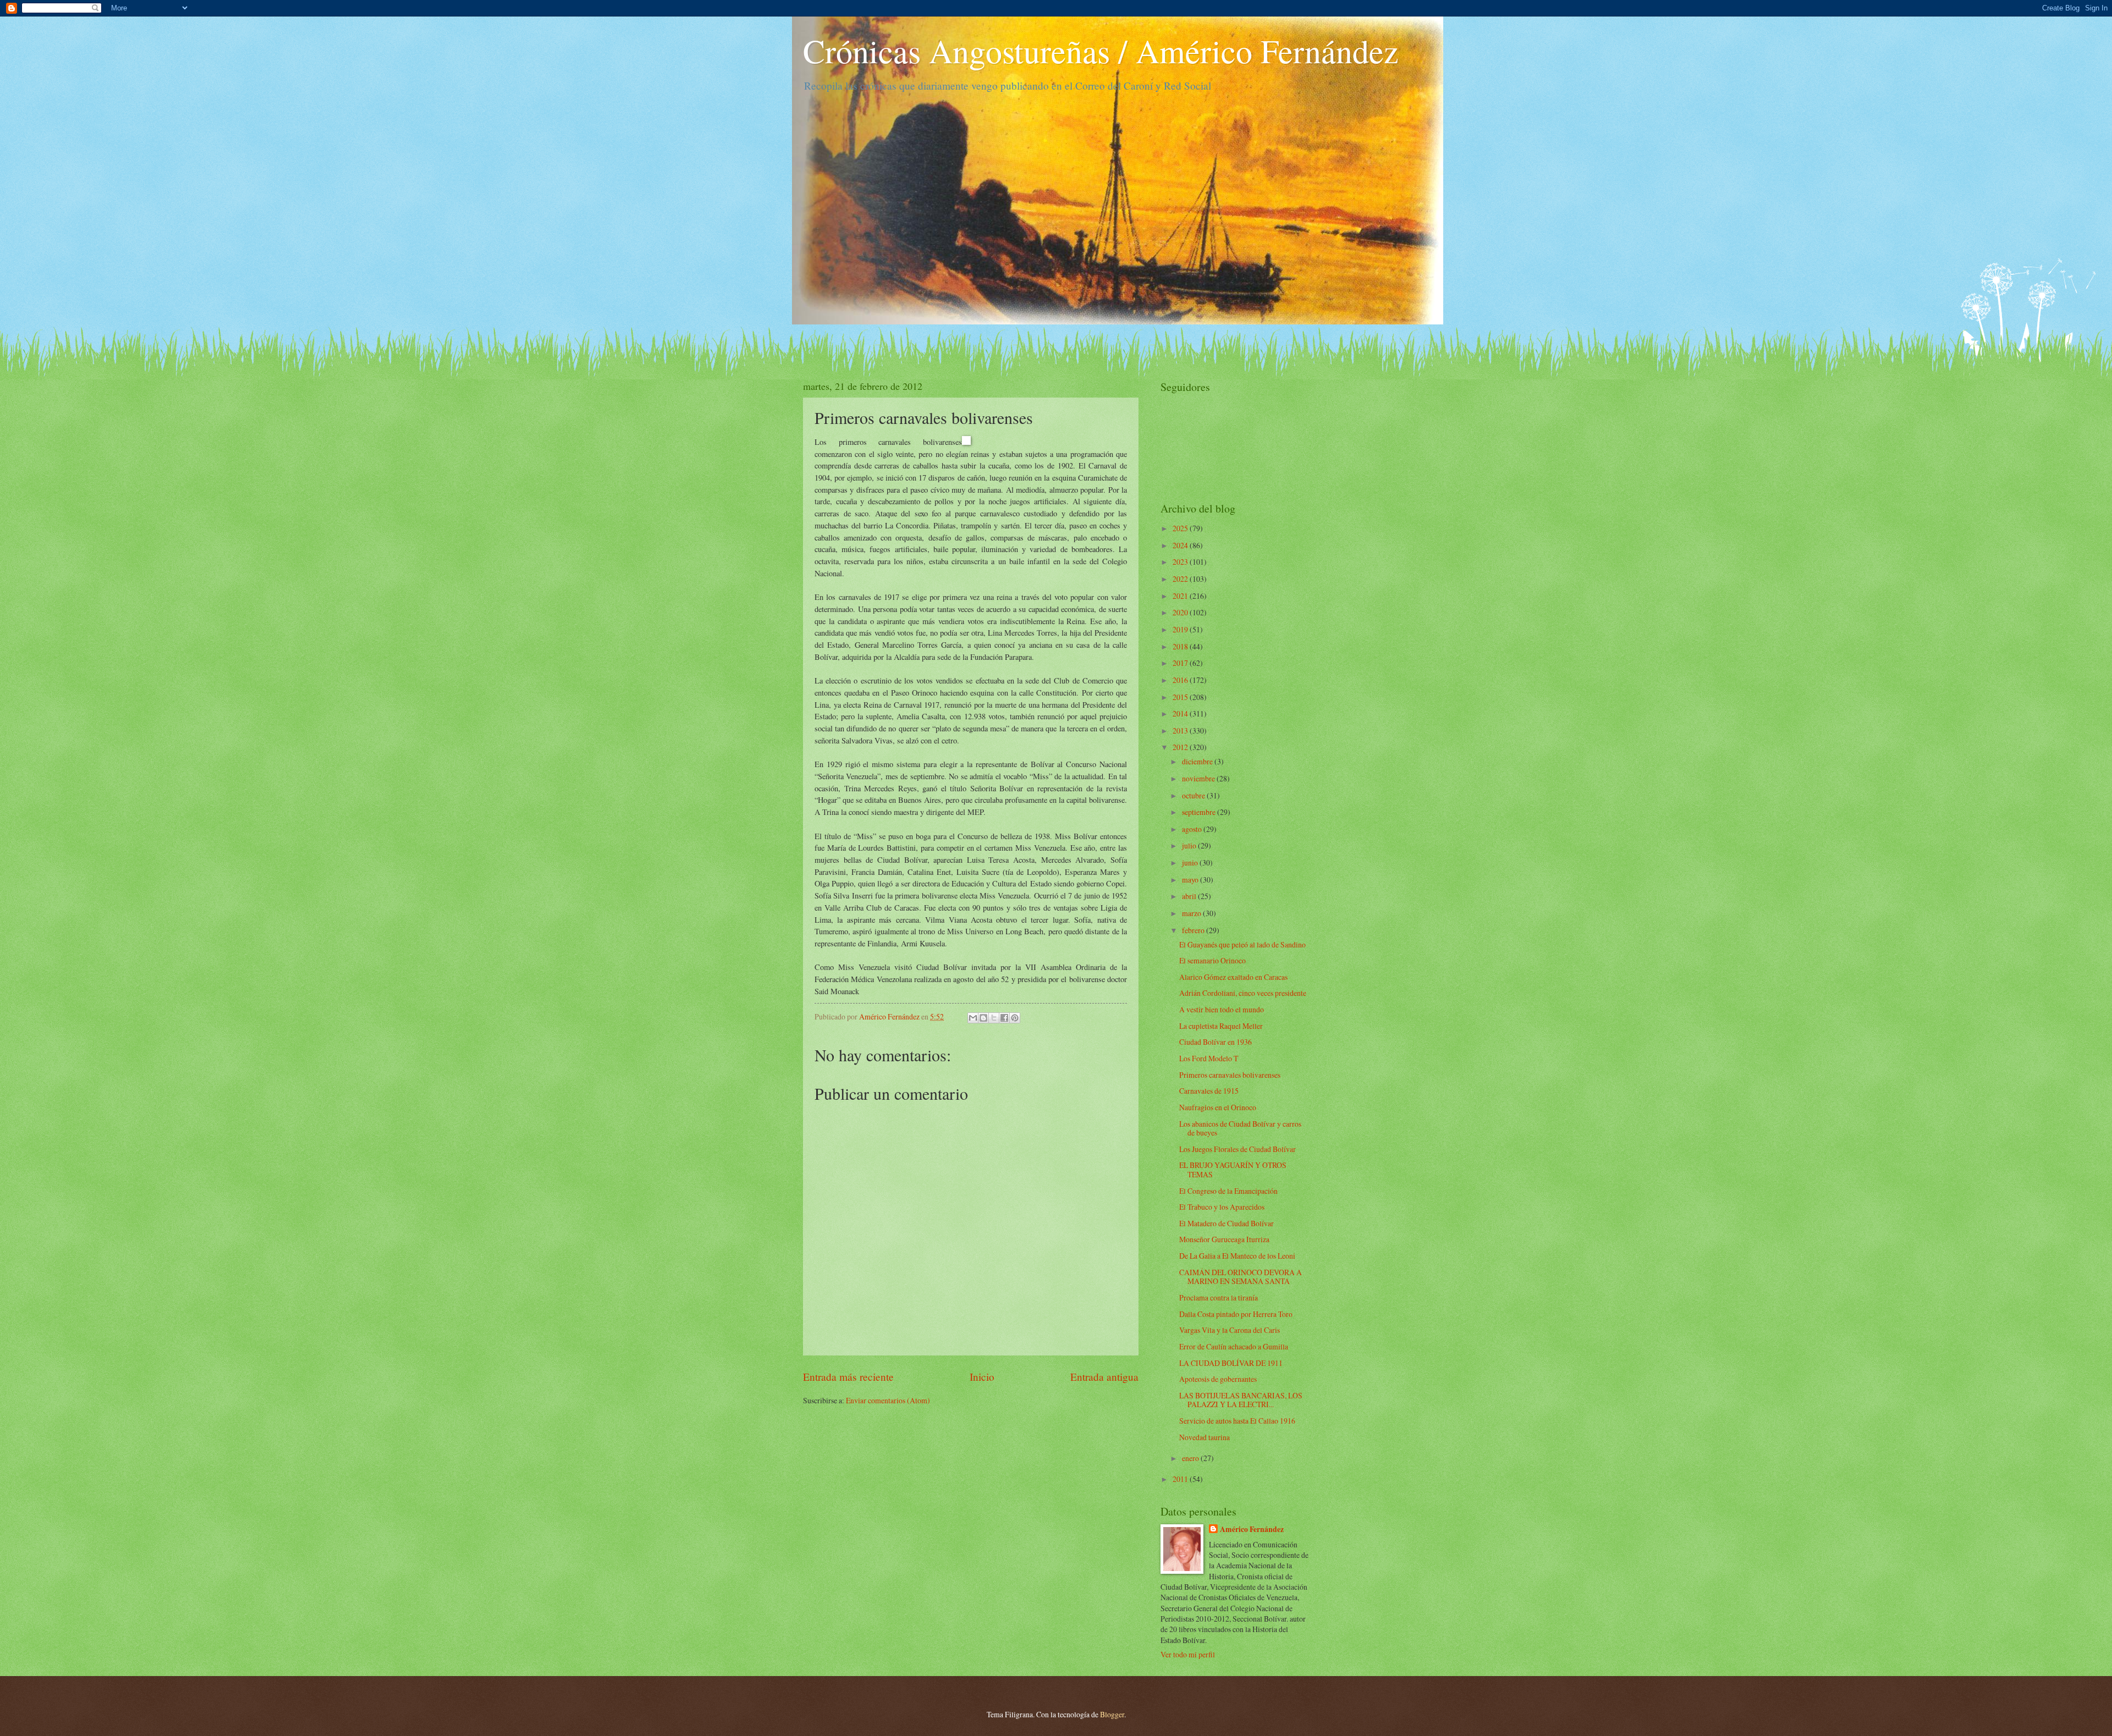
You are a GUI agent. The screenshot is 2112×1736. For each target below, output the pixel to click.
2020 (1181, 612)
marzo (1192, 913)
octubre (1194, 795)
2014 (1181, 713)
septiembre (1200, 812)
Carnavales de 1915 (1209, 1091)
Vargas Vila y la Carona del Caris (1230, 1330)
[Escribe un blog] (983, 1018)
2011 (1181, 1479)
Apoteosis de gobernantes (1218, 1379)
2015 (1181, 697)
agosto (1193, 829)
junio (1191, 863)
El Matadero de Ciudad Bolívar (1226, 1223)
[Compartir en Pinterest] (1015, 1018)
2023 (1181, 562)
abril (1190, 896)
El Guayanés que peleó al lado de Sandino (1242, 944)
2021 (1181, 596)
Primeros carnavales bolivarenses (1230, 1075)
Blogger (1112, 1714)
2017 (1181, 663)
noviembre (1199, 778)
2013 (1181, 731)
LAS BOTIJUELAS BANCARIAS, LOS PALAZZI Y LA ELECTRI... (1241, 1400)
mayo (1191, 880)
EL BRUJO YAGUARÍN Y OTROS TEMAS (1233, 1170)
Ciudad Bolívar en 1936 (1215, 1042)
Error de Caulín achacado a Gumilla (1234, 1346)
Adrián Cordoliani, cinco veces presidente (1243, 993)
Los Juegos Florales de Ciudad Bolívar (1237, 1149)
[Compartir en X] (994, 1018)
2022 (1181, 579)
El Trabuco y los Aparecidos (1222, 1207)
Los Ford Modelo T (1209, 1058)
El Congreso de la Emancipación (1228, 1191)
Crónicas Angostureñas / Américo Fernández (1101, 51)
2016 (1181, 680)
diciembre (1198, 761)
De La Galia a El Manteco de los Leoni (1237, 1256)
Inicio (982, 1377)
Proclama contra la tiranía (1219, 1297)
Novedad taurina (1204, 1437)
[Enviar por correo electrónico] (973, 1018)
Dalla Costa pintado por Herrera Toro (1236, 1314)
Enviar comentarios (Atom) (888, 1400)
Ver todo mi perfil (1188, 1654)
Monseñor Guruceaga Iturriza (1224, 1239)
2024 (1181, 545)
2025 (1181, 528)
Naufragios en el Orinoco (1218, 1107)
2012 (1181, 747)
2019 (1181, 629)
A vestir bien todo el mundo (1222, 1009)
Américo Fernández (1252, 1530)
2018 (1181, 646)
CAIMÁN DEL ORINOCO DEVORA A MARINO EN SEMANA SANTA (1241, 1277)
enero (1191, 1458)
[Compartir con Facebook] (1004, 1018)
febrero (1194, 930)
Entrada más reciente (848, 1377)
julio (1190, 845)
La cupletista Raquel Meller (1221, 1026)
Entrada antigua (1104, 1377)
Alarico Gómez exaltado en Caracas (1233, 977)
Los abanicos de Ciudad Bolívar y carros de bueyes (1240, 1128)
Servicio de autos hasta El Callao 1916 (1237, 1421)
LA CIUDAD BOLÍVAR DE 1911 (1231, 1363)
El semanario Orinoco (1212, 960)
